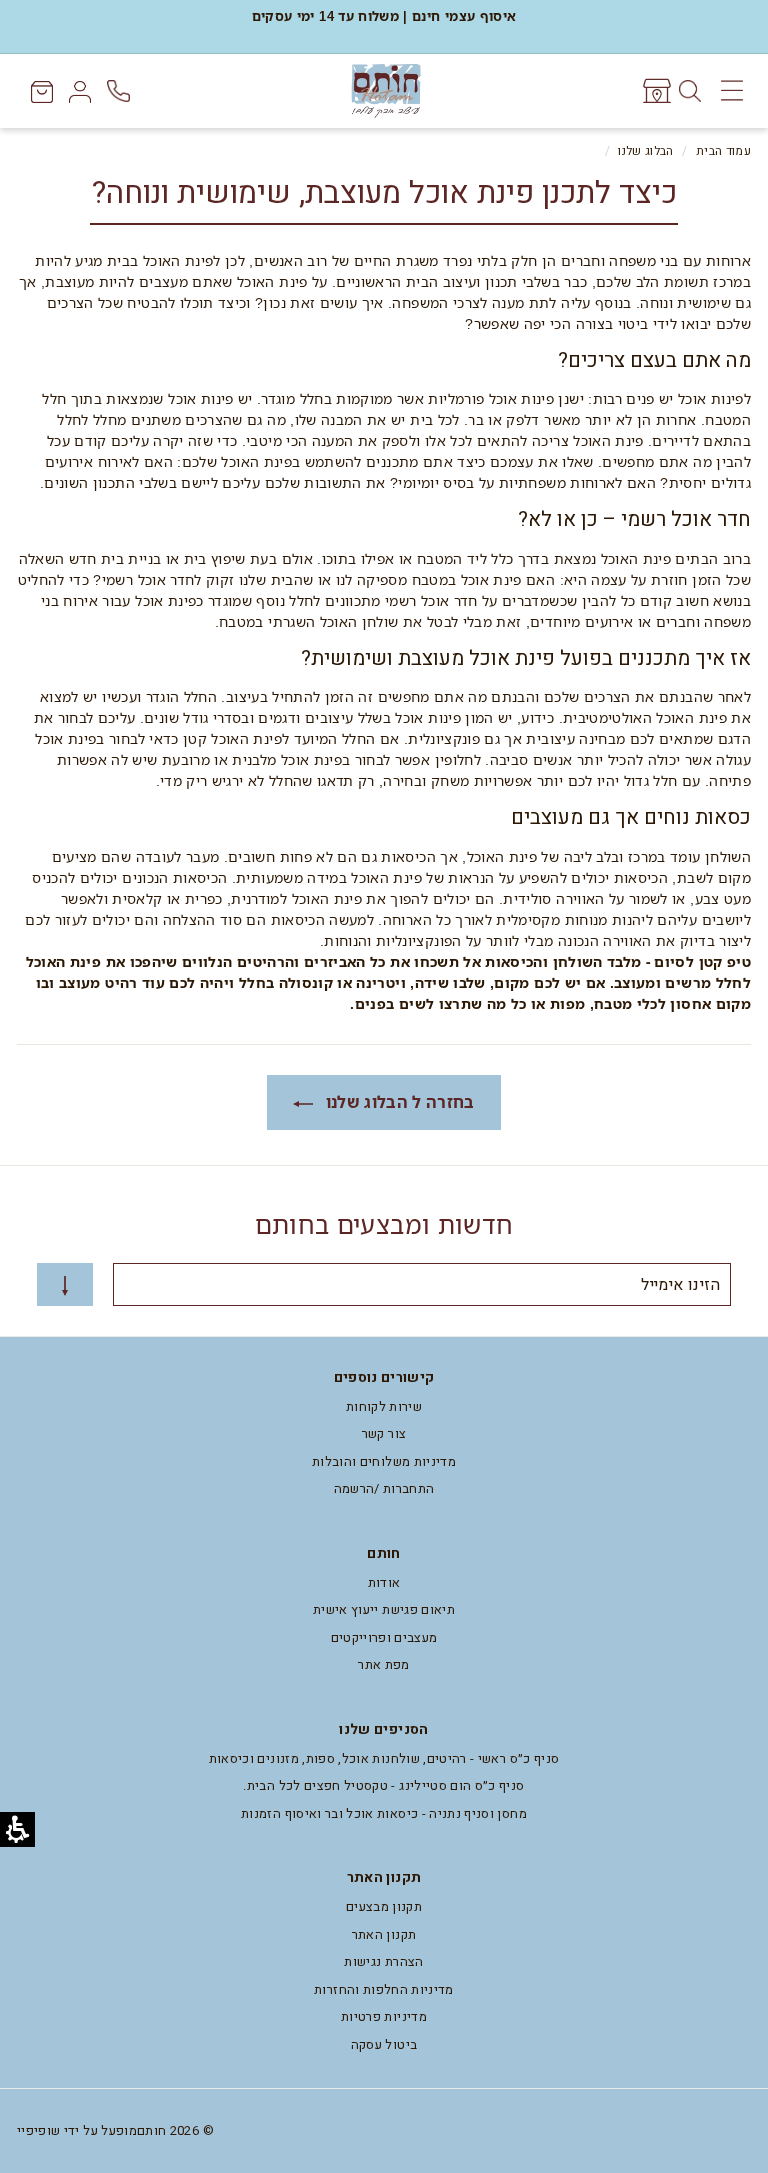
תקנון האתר (384, 1934)
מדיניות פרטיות (384, 2016)
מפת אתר (383, 1664)
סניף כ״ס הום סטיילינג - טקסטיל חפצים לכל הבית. (383, 1785)
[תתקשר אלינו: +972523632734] (120, 91)
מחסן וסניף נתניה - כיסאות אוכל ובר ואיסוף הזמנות (384, 1813)
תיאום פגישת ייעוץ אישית (384, 1609)
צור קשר (384, 1433)
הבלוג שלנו (646, 151)
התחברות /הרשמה (384, 1488)
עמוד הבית (723, 151)
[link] (655, 91)
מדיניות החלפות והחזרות (384, 1989)
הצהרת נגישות (383, 1961)
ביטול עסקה (384, 2044)
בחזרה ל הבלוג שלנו (398, 1102)
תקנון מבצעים (384, 1906)
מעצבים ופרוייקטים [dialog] (384, 1637)
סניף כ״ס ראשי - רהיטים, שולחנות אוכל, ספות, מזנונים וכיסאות (384, 1758)
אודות (384, 1582)
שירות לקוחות (384, 1406)
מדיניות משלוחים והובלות (384, 1461)
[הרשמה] (65, 1284)
